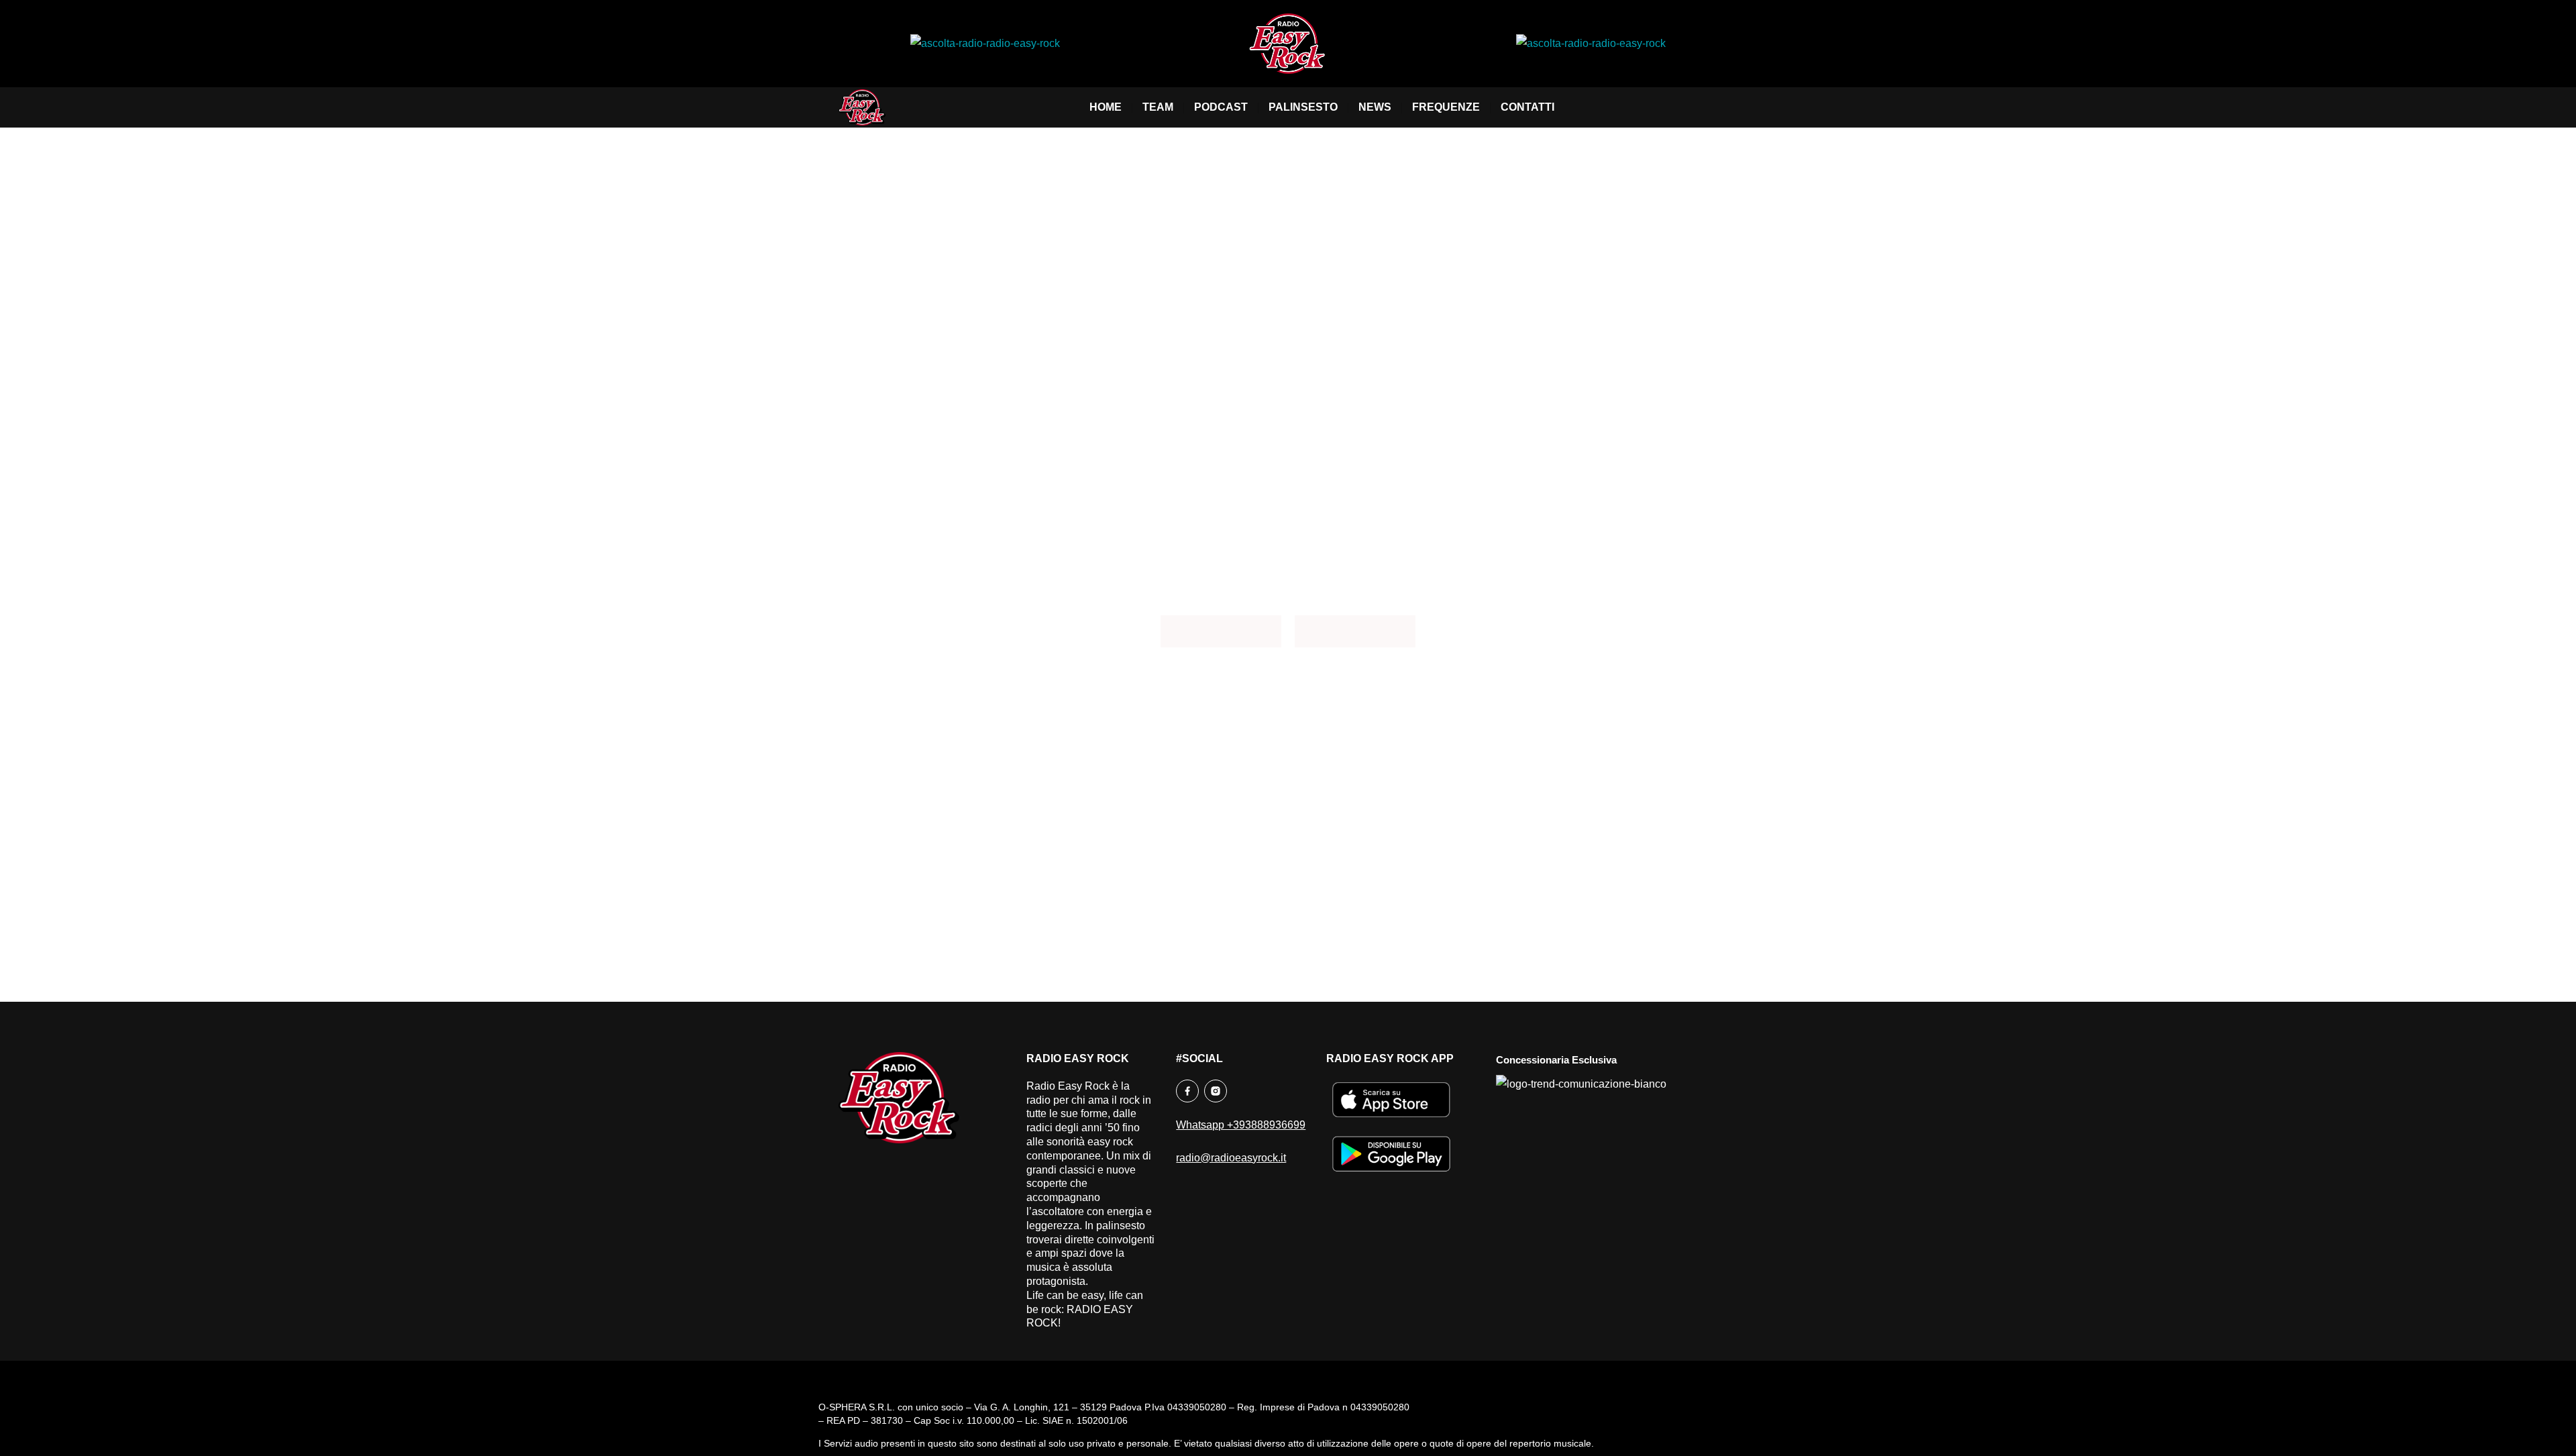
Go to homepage (1221, 631)
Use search (1355, 631)
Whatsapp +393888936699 (1241, 1125)
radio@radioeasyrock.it (1231, 1158)
